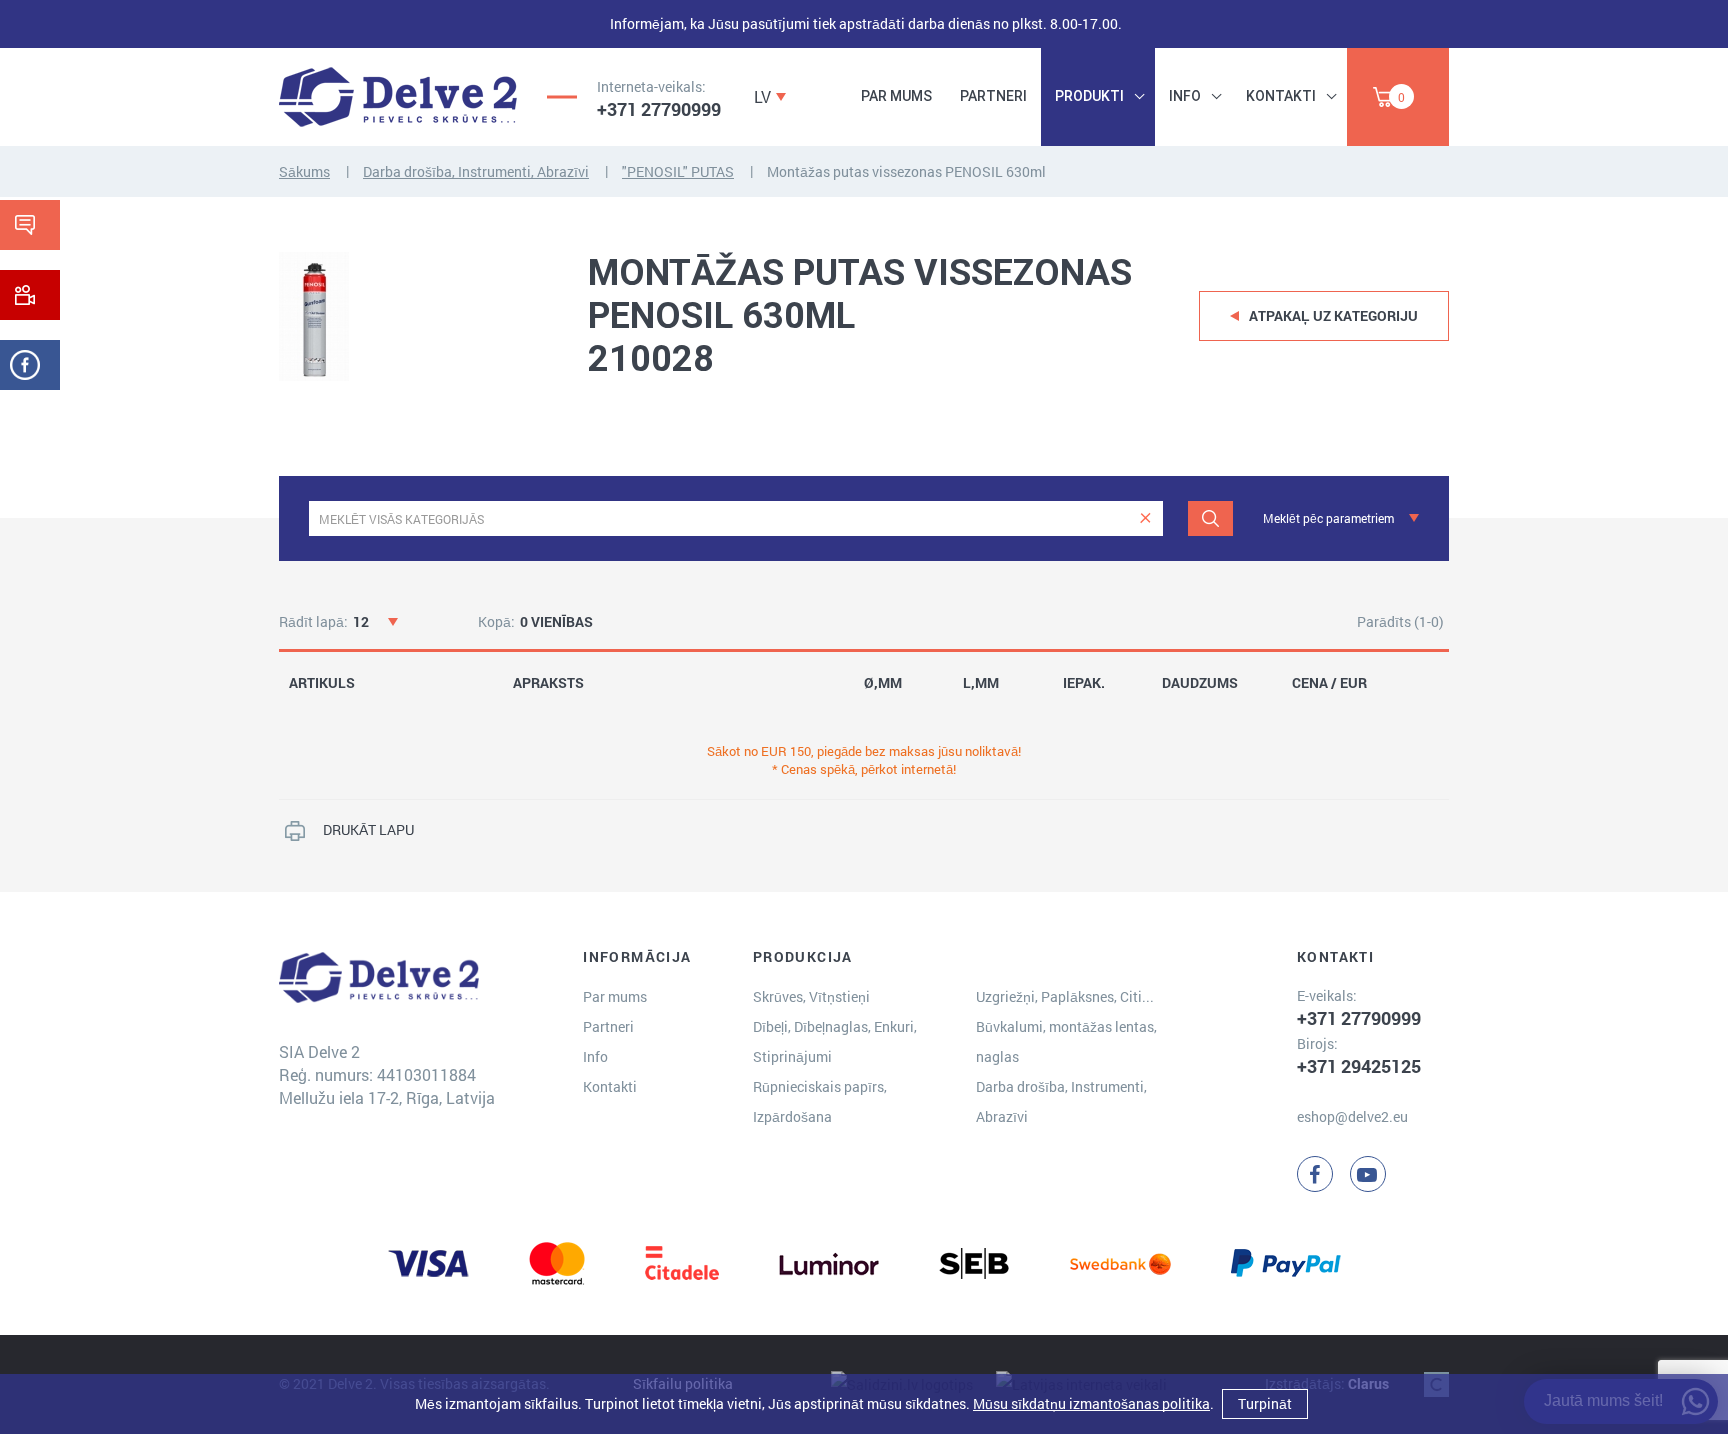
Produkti (1089, 96)
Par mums (896, 96)
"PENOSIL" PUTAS (678, 171)
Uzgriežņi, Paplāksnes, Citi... (1065, 996)
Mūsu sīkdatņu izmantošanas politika (1091, 1403)
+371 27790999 (659, 109)
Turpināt (1265, 1403)
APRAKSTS (548, 683)
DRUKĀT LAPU (368, 829)
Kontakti (1281, 96)
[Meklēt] (1210, 518)
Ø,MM (883, 683)
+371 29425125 (1359, 1066)
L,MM (981, 683)
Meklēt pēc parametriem (1328, 518)
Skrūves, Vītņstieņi (811, 996)
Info (1185, 96)
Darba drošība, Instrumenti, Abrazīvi (476, 171)
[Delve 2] (398, 97)
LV (762, 96)
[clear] (1145, 518)
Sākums (304, 171)
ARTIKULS (322, 683)
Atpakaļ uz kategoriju (1333, 315)
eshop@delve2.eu (1352, 1116)
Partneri (993, 96)
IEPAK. (1084, 683)
